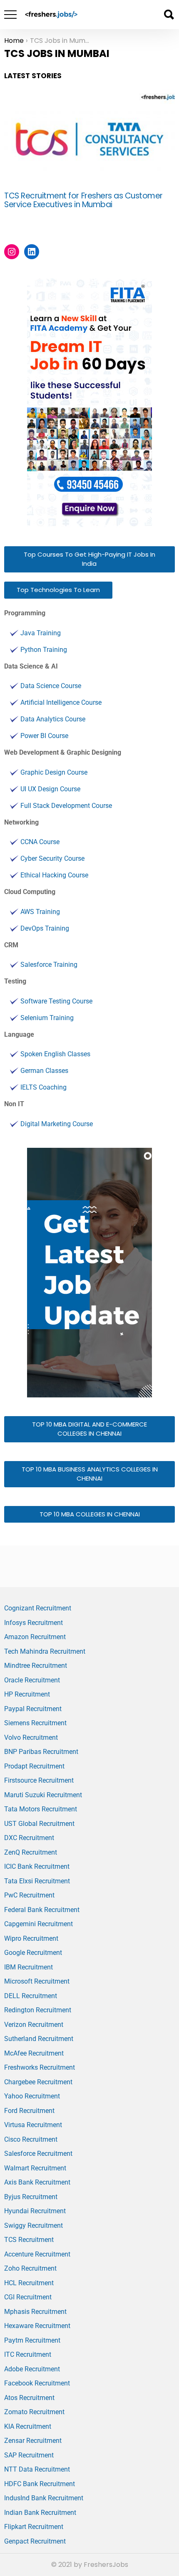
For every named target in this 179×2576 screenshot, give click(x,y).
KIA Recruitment (28, 2426)
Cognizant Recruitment (38, 1608)
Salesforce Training (49, 965)
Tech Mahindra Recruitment (45, 1651)
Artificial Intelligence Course (61, 702)
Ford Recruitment (29, 2111)
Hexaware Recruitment (37, 2326)
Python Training (44, 650)
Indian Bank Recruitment (40, 2513)
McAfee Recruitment (34, 2053)
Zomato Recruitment (34, 2412)
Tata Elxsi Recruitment (37, 1881)
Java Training (41, 633)
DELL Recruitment (31, 1996)
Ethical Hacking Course (54, 875)
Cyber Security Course (52, 858)
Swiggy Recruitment (34, 2226)
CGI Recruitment (28, 2297)
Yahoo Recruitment (32, 2096)
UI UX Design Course (50, 789)
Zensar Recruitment (33, 2441)
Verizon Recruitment (34, 2025)
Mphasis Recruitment (35, 2312)
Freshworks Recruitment (40, 2067)
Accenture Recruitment (37, 2254)
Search (169, 15)
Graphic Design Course (54, 772)
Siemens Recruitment (35, 1723)
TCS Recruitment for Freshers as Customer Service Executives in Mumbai (83, 200)
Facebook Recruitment (37, 2383)
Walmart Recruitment (35, 2168)
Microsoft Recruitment (37, 1981)
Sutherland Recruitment (39, 2039)
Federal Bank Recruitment (42, 1910)
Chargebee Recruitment (38, 2082)
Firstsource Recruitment (39, 1780)
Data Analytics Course (53, 719)
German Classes (44, 1071)
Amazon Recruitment (35, 1637)
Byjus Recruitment (31, 2197)
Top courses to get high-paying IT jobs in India (89, 559)
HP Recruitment (27, 1694)
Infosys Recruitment (34, 1623)
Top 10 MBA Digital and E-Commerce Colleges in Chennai (89, 1429)
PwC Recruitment (29, 1895)
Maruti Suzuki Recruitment (43, 1795)
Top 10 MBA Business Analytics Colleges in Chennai (90, 1474)
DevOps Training (45, 928)
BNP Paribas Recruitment (41, 1752)
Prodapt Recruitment (34, 1766)
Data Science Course (51, 686)
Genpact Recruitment (35, 2541)
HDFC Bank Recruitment (40, 2484)
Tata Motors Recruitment (41, 1809)
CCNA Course (40, 842)
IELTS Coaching (44, 1087)
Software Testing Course (56, 1001)
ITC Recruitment (28, 2354)
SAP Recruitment (29, 2455)
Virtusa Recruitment (33, 2125)
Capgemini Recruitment (39, 1924)
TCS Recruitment (29, 2240)
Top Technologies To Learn (58, 590)
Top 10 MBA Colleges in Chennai (90, 1514)
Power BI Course (44, 736)
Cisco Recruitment (31, 2139)
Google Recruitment (33, 1953)
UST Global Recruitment (39, 1824)
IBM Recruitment (29, 1967)
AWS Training (40, 912)
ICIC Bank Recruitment (37, 1866)
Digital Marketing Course (57, 1124)
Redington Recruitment (38, 2010)
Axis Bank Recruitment (37, 2182)
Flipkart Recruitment (34, 2527)
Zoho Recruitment (30, 2268)
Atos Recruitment (29, 2398)
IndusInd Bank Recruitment (44, 2498)
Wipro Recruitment (31, 1938)
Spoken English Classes (55, 1054)
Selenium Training (47, 1018)
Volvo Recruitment (31, 1738)
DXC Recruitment (29, 1838)
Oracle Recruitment (32, 1680)
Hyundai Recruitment (35, 2211)
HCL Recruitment (29, 2283)
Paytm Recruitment (32, 2340)
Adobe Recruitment (32, 2369)
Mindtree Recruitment (36, 1666)
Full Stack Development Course (66, 806)
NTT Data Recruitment (37, 2469)
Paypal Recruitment (33, 1709)
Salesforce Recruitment (38, 2154)
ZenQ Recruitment (31, 1852)
